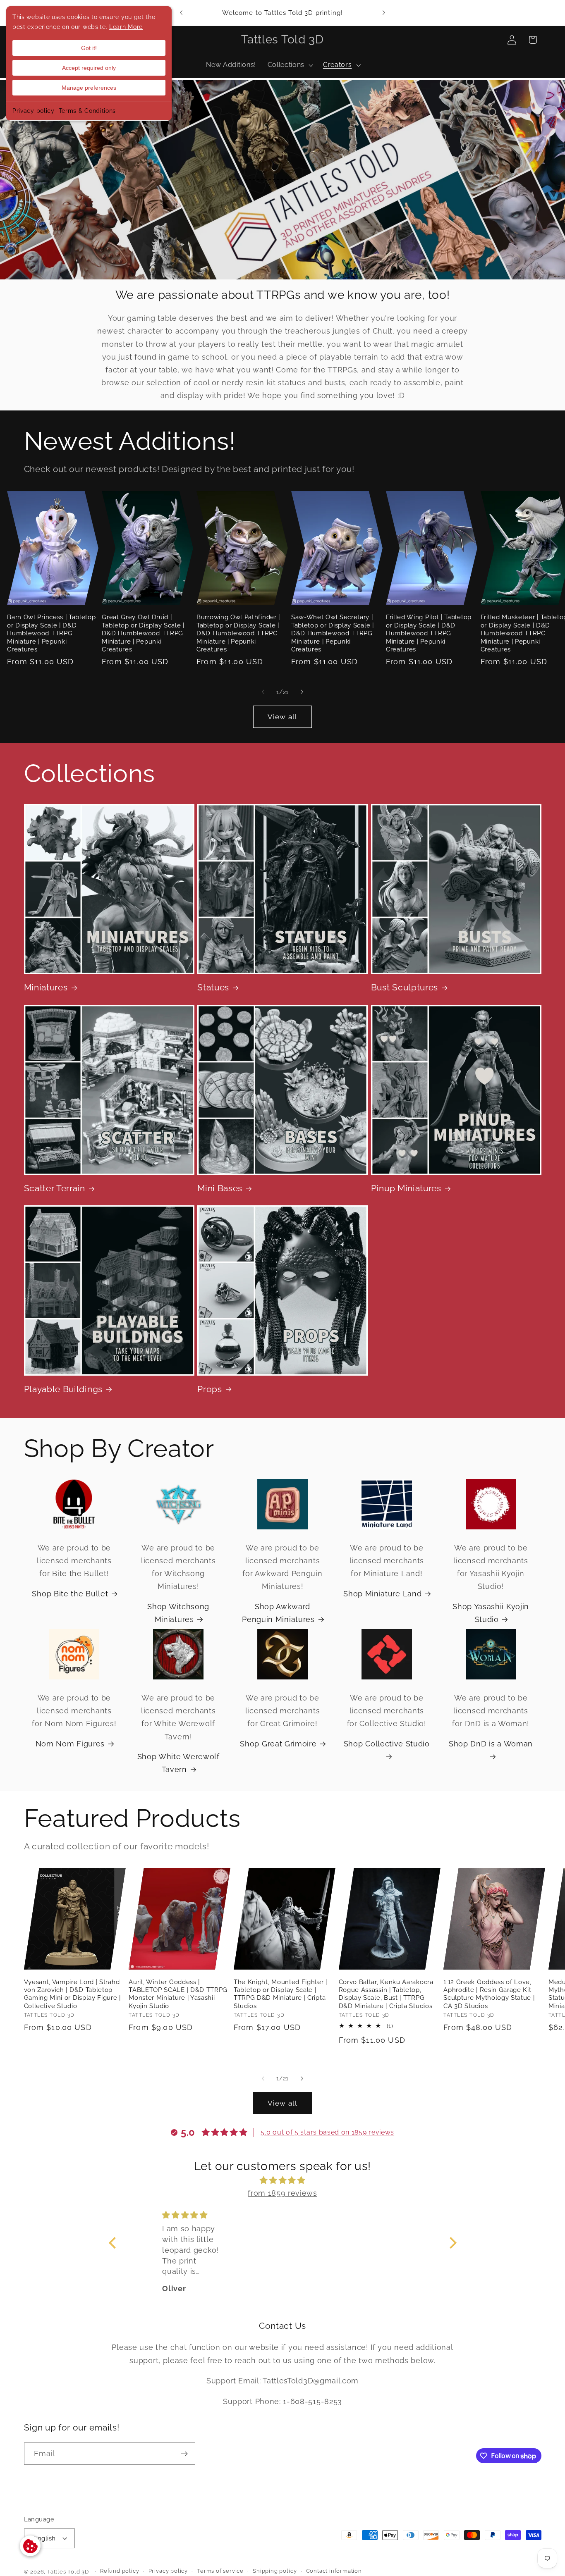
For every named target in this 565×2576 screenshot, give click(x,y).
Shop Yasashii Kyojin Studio (491, 1613)
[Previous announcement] (181, 13)
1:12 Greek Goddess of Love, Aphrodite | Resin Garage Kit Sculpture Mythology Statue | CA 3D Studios (489, 1994)
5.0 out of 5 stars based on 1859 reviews (327, 2132)
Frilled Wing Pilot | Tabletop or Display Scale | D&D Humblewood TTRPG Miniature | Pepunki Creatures (429, 633)
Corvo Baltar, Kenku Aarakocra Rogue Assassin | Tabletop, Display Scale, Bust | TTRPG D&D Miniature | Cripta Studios (386, 1994)
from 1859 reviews (282, 2193)
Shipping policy (275, 2571)
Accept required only (89, 68)
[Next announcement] (384, 13)
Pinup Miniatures (406, 1188)
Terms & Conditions (87, 111)
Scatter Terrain (55, 1188)
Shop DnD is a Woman (491, 1744)
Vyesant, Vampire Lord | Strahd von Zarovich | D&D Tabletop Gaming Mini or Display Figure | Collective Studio (72, 1994)
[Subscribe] (184, 2454)
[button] (290, 65)
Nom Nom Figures (70, 1744)
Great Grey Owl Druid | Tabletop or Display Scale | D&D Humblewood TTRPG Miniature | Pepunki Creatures (143, 633)
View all (282, 717)
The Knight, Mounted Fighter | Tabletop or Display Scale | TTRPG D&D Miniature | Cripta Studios (280, 1994)
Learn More (126, 27)
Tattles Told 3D (68, 2572)
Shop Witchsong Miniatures (178, 1613)
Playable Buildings (63, 1389)
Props (209, 1389)
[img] (283, 2180)
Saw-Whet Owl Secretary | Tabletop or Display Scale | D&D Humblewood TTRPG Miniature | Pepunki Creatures (333, 633)
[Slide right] (302, 692)
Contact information (334, 2571)
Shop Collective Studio (387, 1744)
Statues (213, 987)
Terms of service (220, 2571)
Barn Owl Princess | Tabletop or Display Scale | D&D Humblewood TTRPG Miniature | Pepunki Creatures (51, 633)
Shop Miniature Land (382, 1594)
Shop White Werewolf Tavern (178, 1763)
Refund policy (120, 2571)
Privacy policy (34, 111)
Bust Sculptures (405, 987)
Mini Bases (220, 1188)
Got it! (89, 48)
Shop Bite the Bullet (70, 1594)
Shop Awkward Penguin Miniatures (278, 1613)
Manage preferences (89, 88)
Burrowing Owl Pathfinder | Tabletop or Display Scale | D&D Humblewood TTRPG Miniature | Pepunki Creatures (238, 633)
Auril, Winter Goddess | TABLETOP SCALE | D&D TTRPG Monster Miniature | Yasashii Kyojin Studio (178, 1994)
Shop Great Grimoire (278, 1744)
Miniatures (46, 987)
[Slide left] (263, 692)
